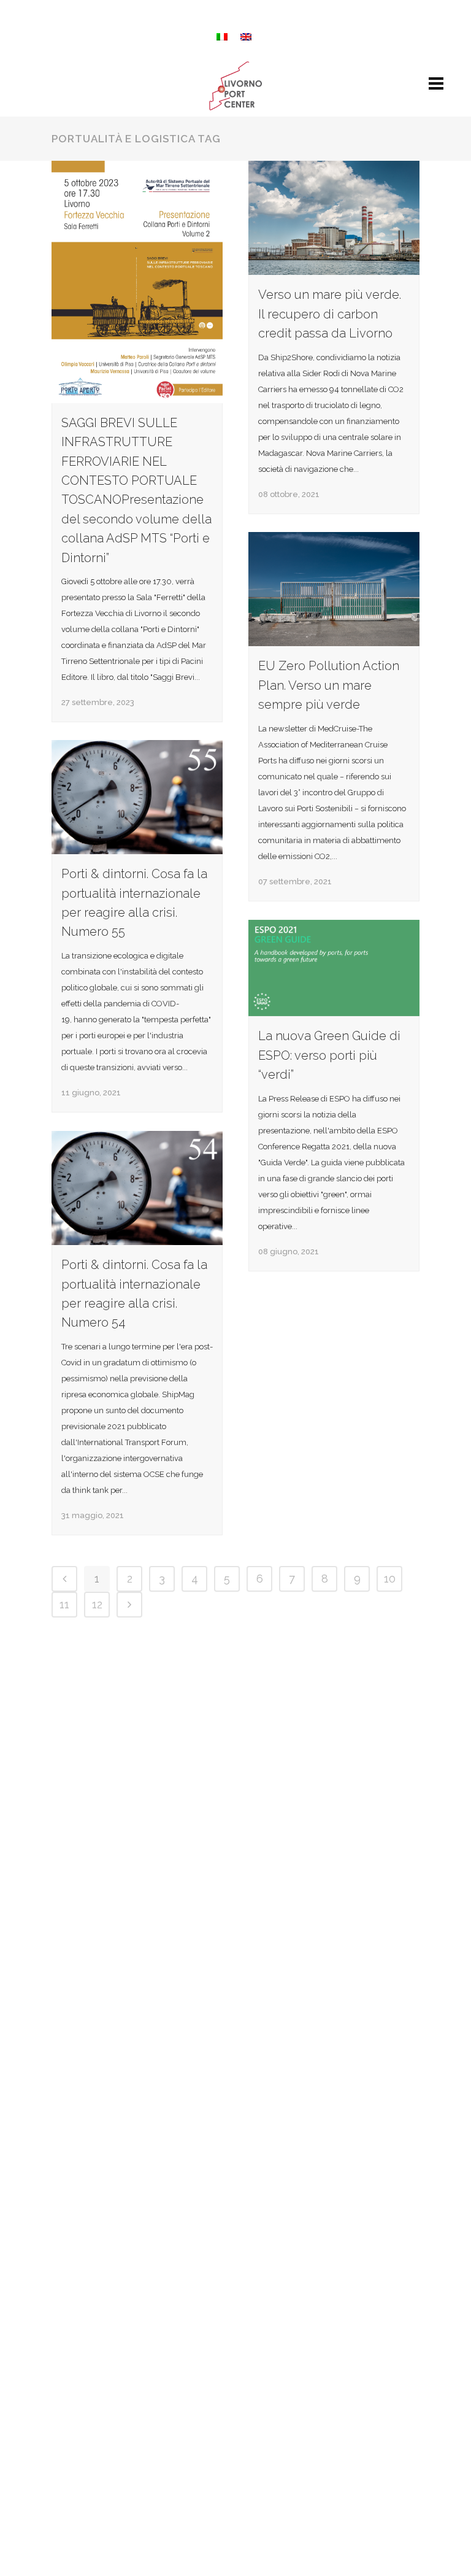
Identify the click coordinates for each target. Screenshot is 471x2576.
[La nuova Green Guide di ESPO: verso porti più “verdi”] (334, 968)
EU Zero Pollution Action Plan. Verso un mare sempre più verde (329, 685)
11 (64, 1604)
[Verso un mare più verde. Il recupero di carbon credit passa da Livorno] (334, 218)
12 (97, 1604)
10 (390, 1579)
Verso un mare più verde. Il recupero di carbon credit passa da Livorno (330, 314)
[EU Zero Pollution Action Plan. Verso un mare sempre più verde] (334, 589)
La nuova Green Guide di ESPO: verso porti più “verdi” (329, 1055)
